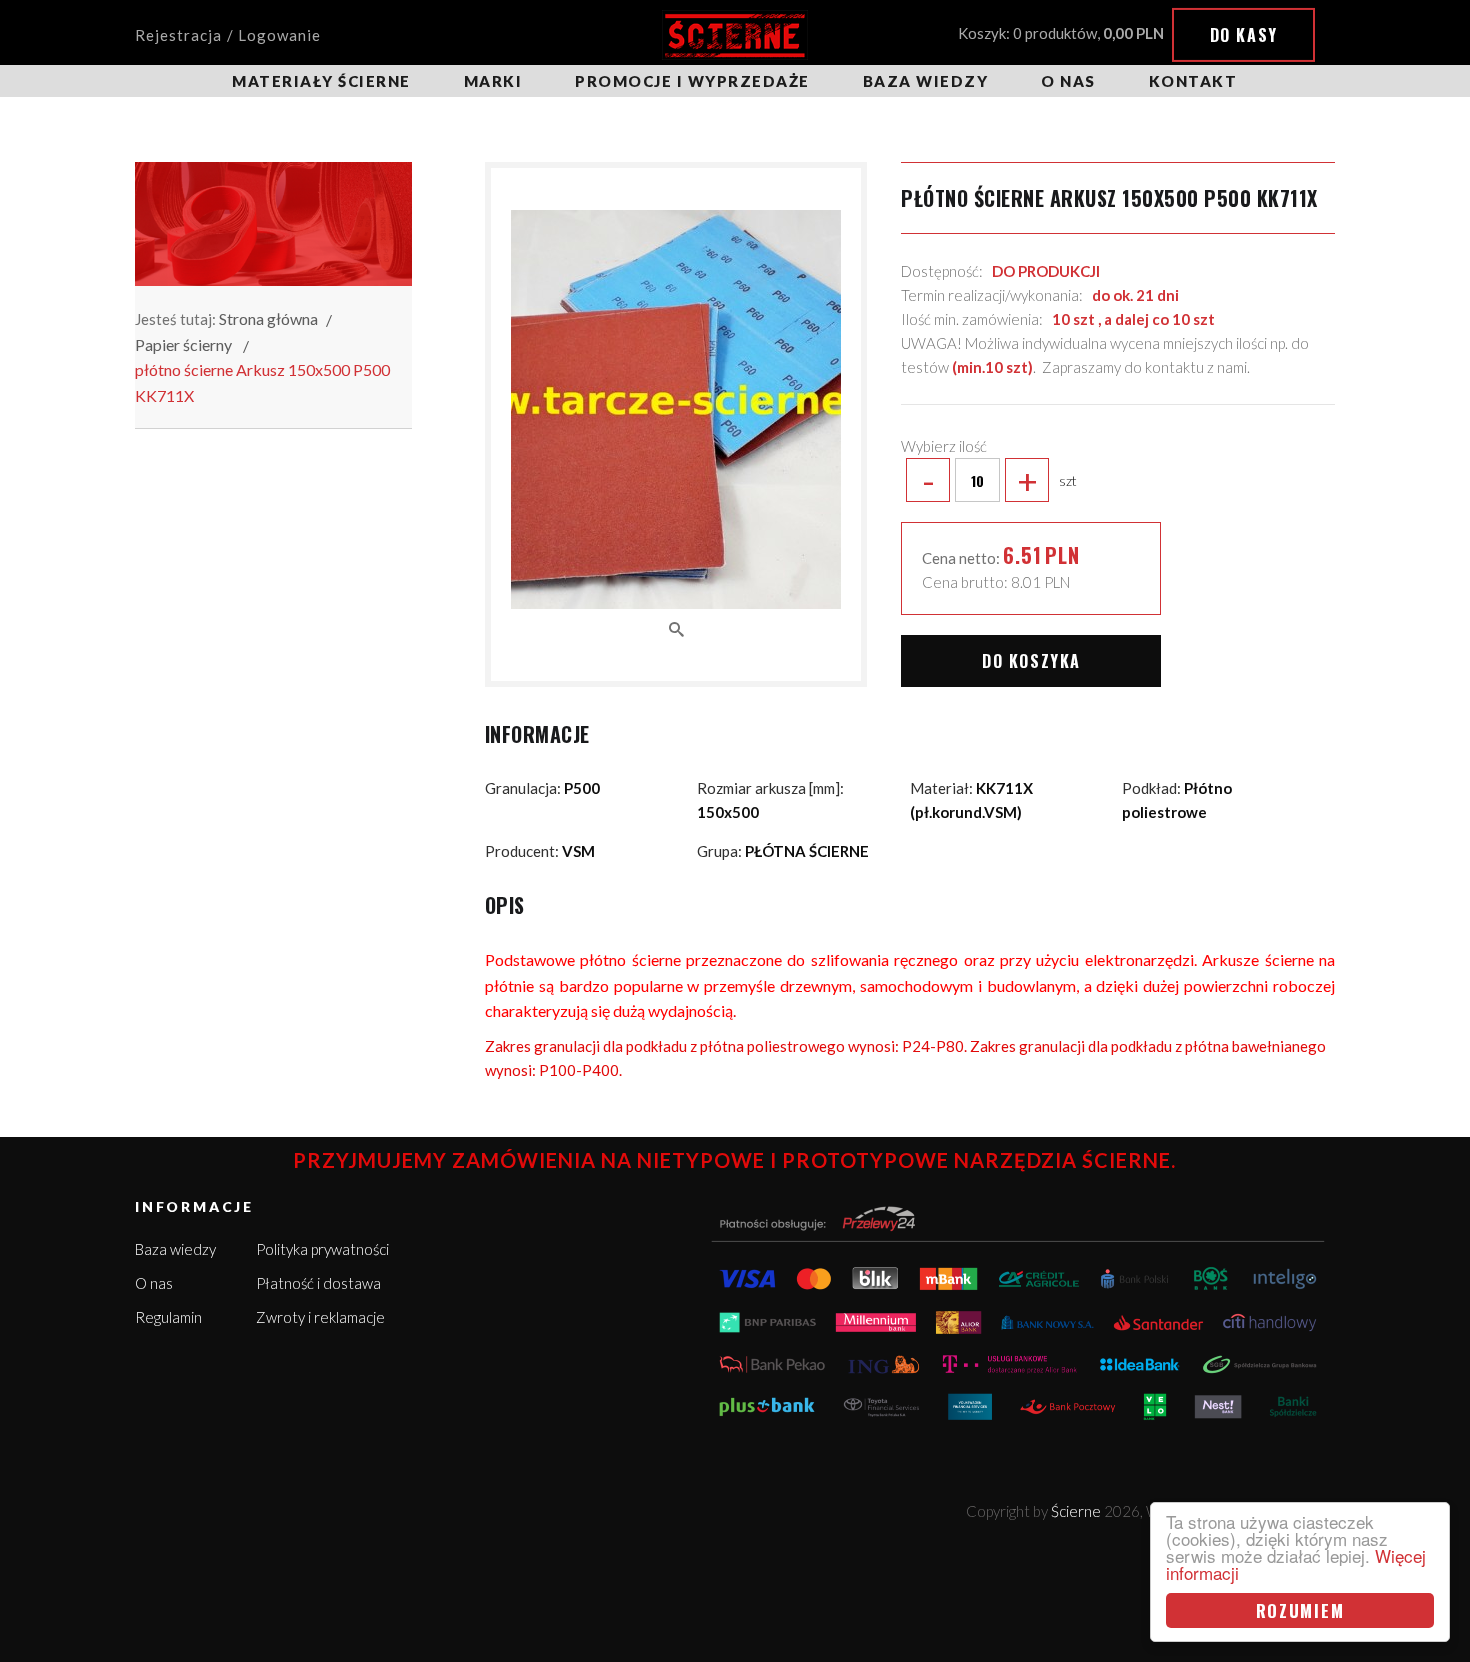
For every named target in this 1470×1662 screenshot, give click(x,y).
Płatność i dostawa (318, 1283)
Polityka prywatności (322, 1249)
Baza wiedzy (926, 81)
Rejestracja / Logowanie (228, 35)
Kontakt (1193, 81)
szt (999, 480)
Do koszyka (1031, 661)
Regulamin (168, 1317)
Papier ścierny (183, 344)
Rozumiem (1300, 1610)
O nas (1068, 81)
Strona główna (268, 318)
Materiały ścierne (321, 81)
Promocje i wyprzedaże (692, 81)
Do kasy (1244, 35)
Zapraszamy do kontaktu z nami (1144, 367)
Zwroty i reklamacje (320, 1317)
